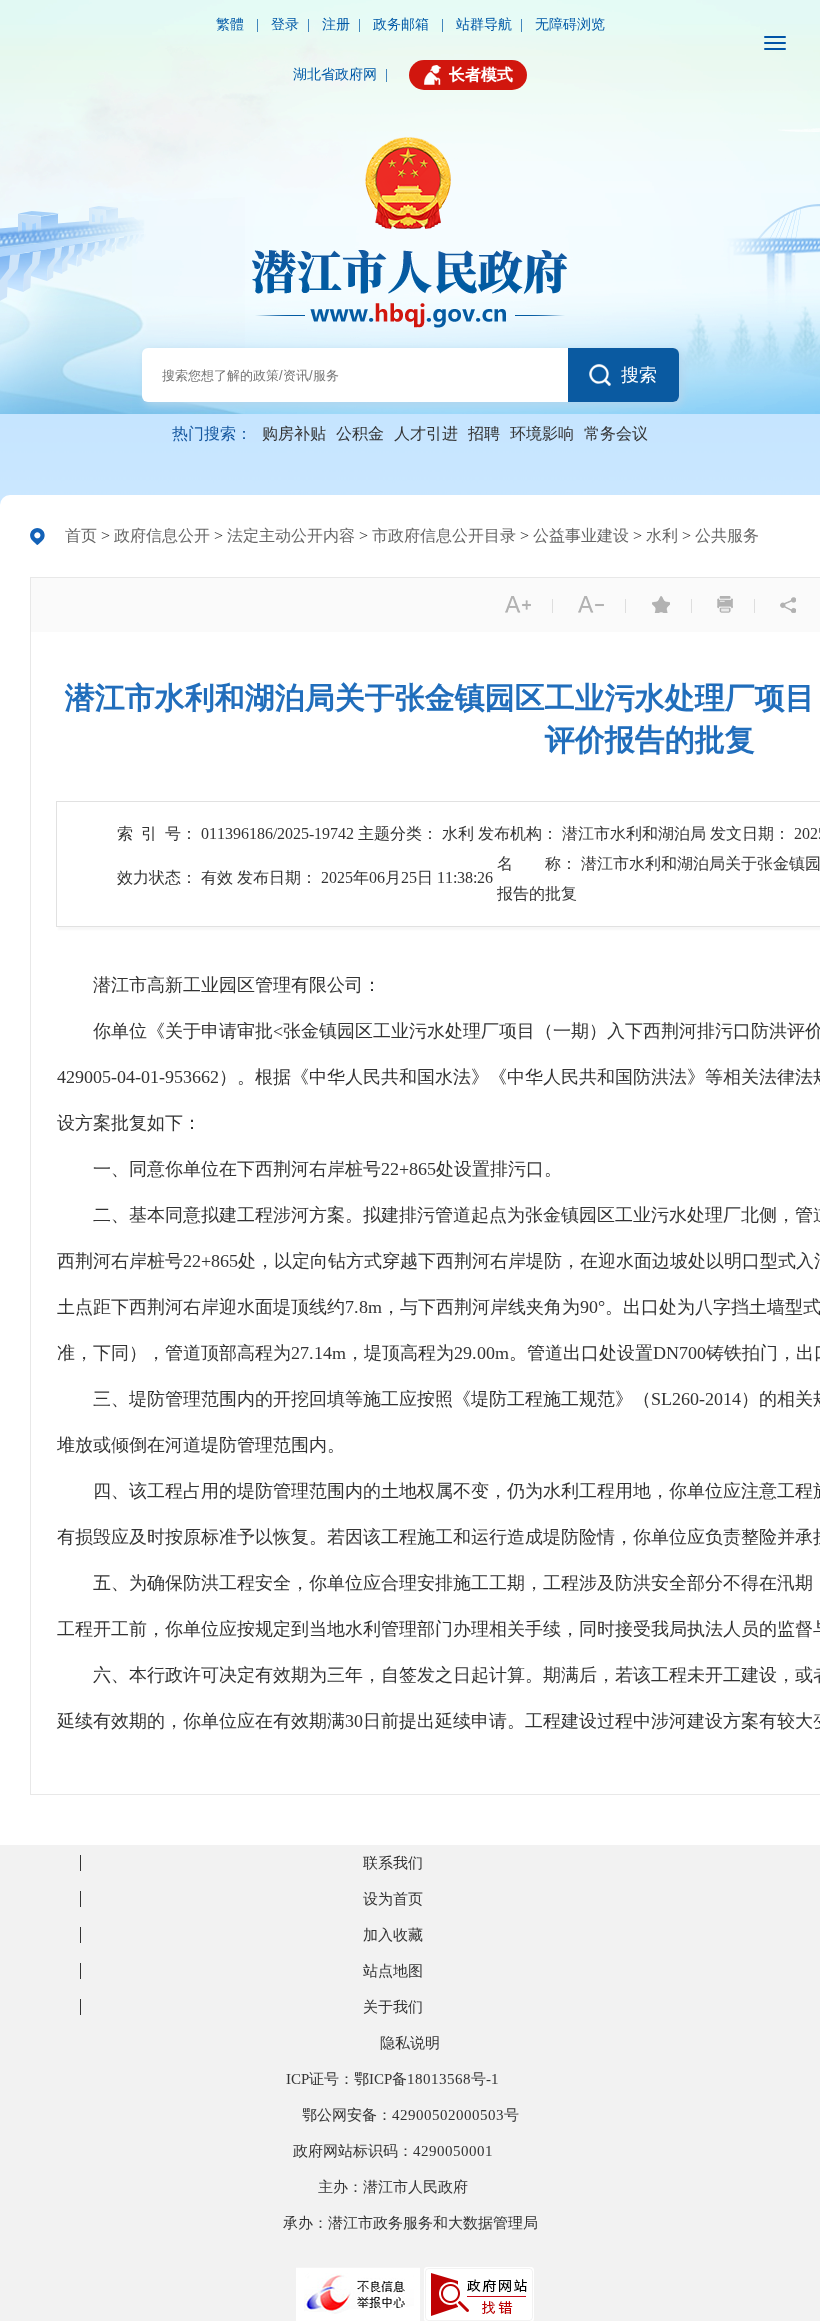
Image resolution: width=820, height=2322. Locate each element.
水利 (662, 535)
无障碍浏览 (570, 24)
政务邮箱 (403, 24)
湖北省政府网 (335, 74)
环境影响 (542, 433)
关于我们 (393, 2007)
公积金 (360, 433)
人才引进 (426, 433)
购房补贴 (294, 433)
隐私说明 (410, 2043)
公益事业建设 (581, 535)
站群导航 (484, 24)
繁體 (232, 24)
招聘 (484, 433)
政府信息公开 (162, 535)
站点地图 (393, 1971)
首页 (81, 535)
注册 (336, 24)
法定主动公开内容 (291, 535)
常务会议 (616, 433)
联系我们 (393, 1863)
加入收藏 (393, 1935)
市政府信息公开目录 (444, 535)
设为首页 (393, 1899)
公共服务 (727, 535)
